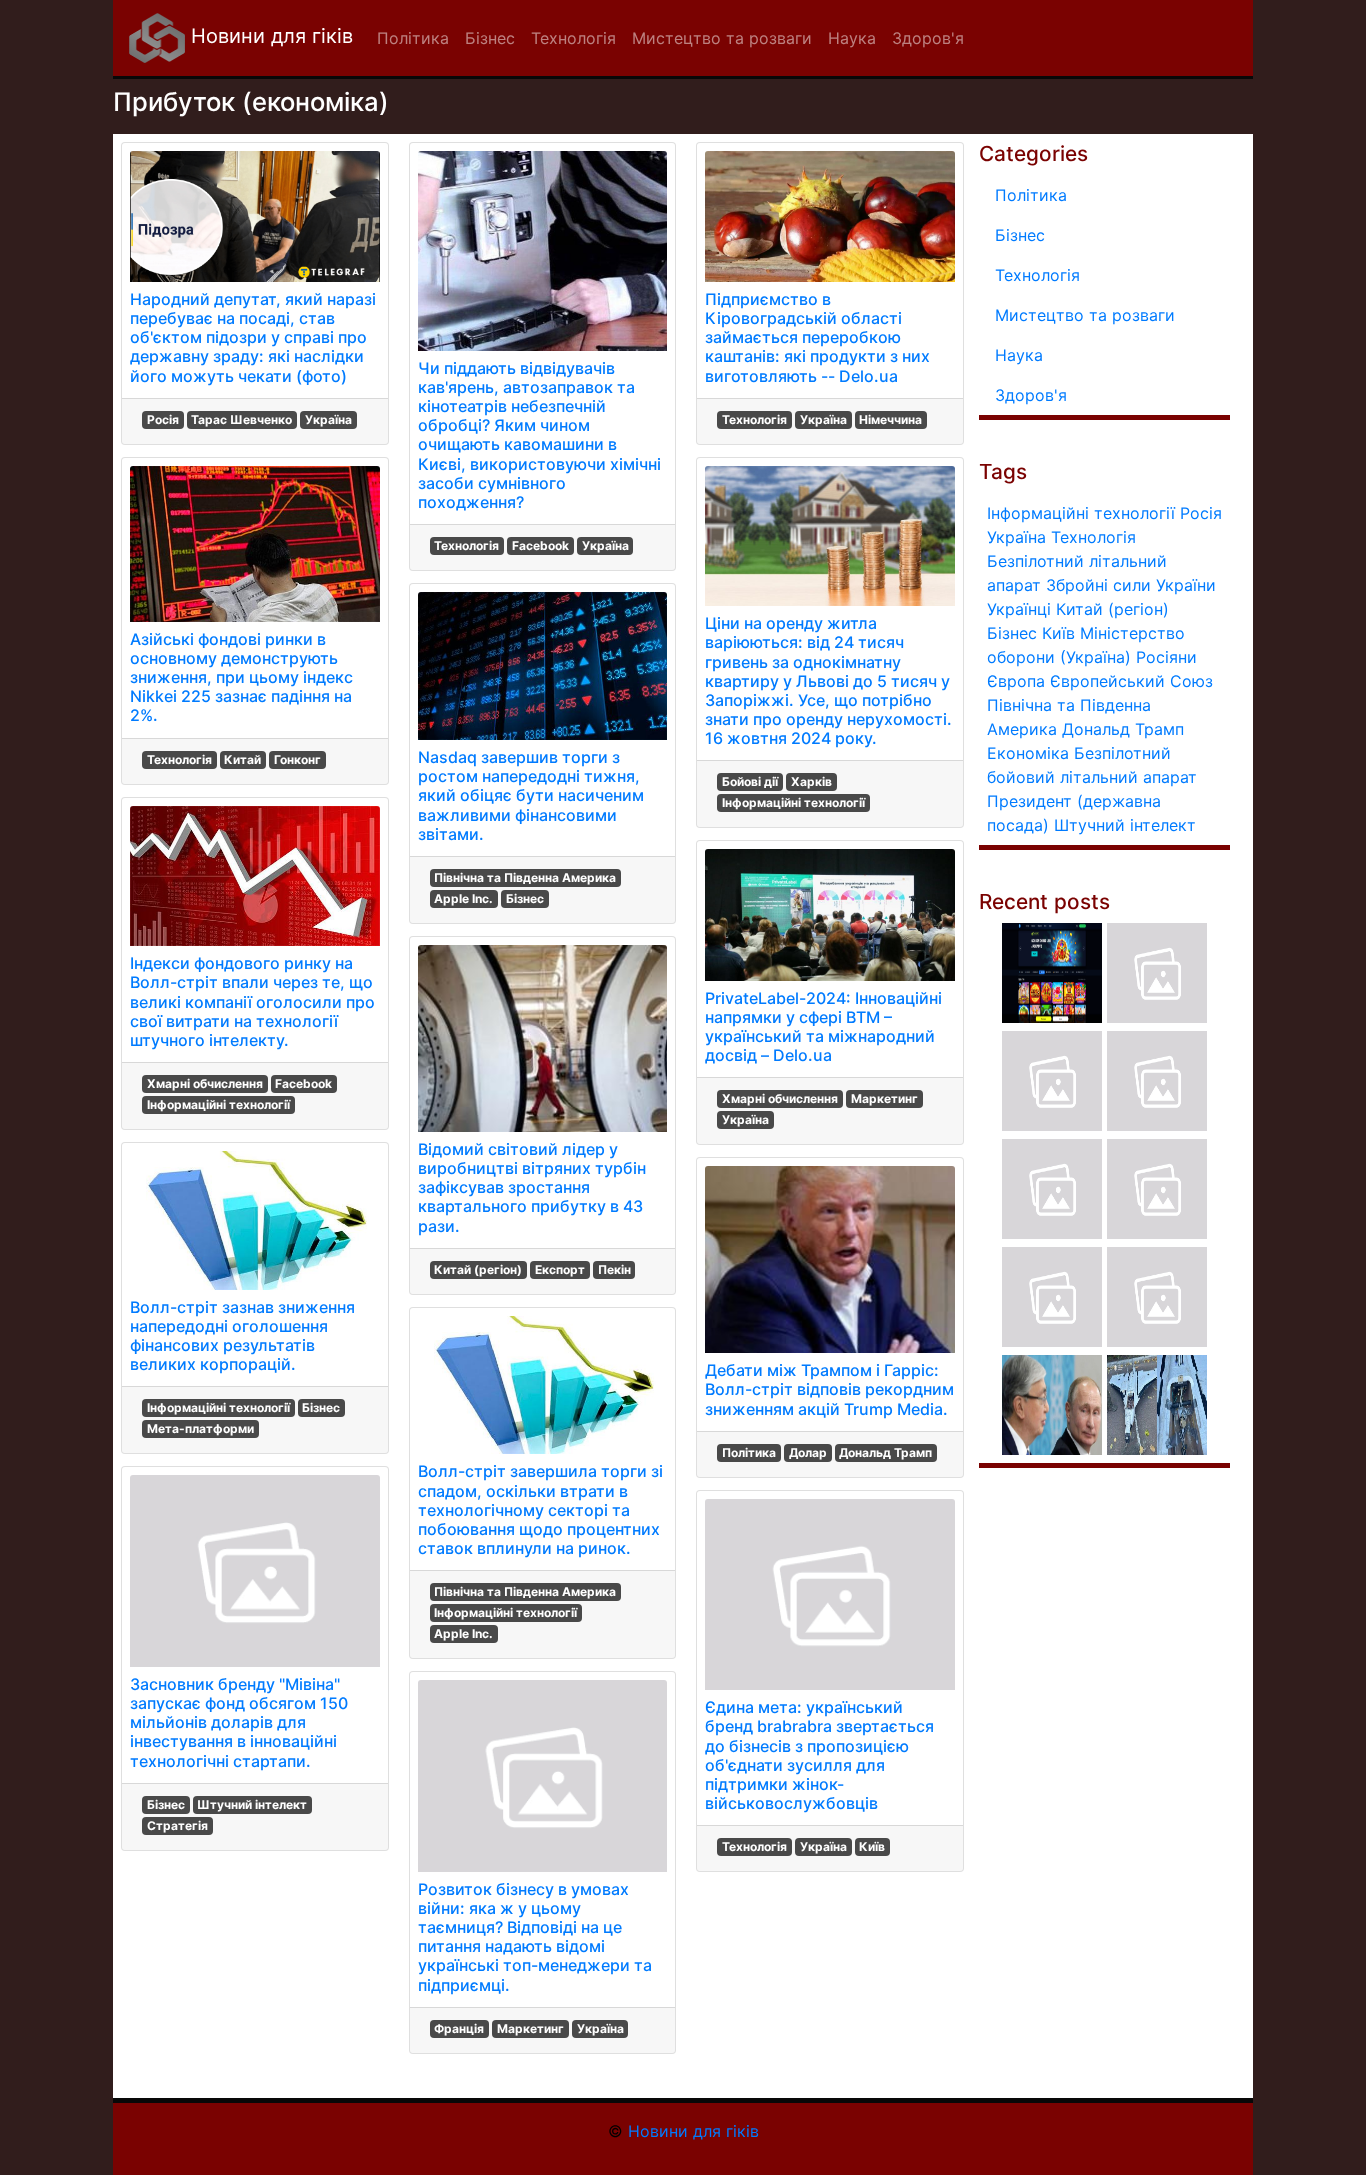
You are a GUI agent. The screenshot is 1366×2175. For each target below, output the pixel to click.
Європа (1016, 681)
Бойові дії (750, 781)
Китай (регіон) (478, 1269)
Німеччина (890, 419)
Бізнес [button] (490, 38)
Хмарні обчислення (205, 1083)
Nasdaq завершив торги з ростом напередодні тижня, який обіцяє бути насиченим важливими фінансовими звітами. (531, 795)
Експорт (560, 1269)
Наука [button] (852, 38)
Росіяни (1166, 657)
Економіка (1028, 753)
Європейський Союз (1131, 681)
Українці (1019, 609)
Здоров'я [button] (928, 38)
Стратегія (177, 1825)
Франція (459, 2028)
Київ (872, 1846)
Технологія (179, 759)
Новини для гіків (269, 36)
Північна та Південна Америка (525, 877)
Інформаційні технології (218, 1104)
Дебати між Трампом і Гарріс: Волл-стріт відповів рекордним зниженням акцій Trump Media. (829, 1389)
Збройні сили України (1131, 585)
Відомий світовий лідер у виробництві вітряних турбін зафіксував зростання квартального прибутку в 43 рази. (532, 1187)
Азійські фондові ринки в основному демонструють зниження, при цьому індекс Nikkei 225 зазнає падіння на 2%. (241, 677)
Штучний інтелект (252, 1804)
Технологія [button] (573, 38)
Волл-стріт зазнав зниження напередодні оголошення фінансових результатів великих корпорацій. (242, 1336)
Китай (242, 759)
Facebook (303, 1083)
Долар (808, 1452)
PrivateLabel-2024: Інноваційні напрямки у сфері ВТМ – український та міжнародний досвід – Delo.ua (823, 1027)
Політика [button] (413, 38)
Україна (328, 419)
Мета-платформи (200, 1428)
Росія (163, 419)
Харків (811, 781)
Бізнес (321, 1407)
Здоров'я (1031, 395)
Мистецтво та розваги (1085, 315)
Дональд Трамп (885, 1452)
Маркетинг (530, 2028)
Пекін (614, 1269)
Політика (749, 1452)
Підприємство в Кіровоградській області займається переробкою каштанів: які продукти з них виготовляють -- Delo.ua (817, 337)
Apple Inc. (463, 898)
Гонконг (297, 759)
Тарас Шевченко (241, 419)
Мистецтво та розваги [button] (722, 38)
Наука (1019, 355)
